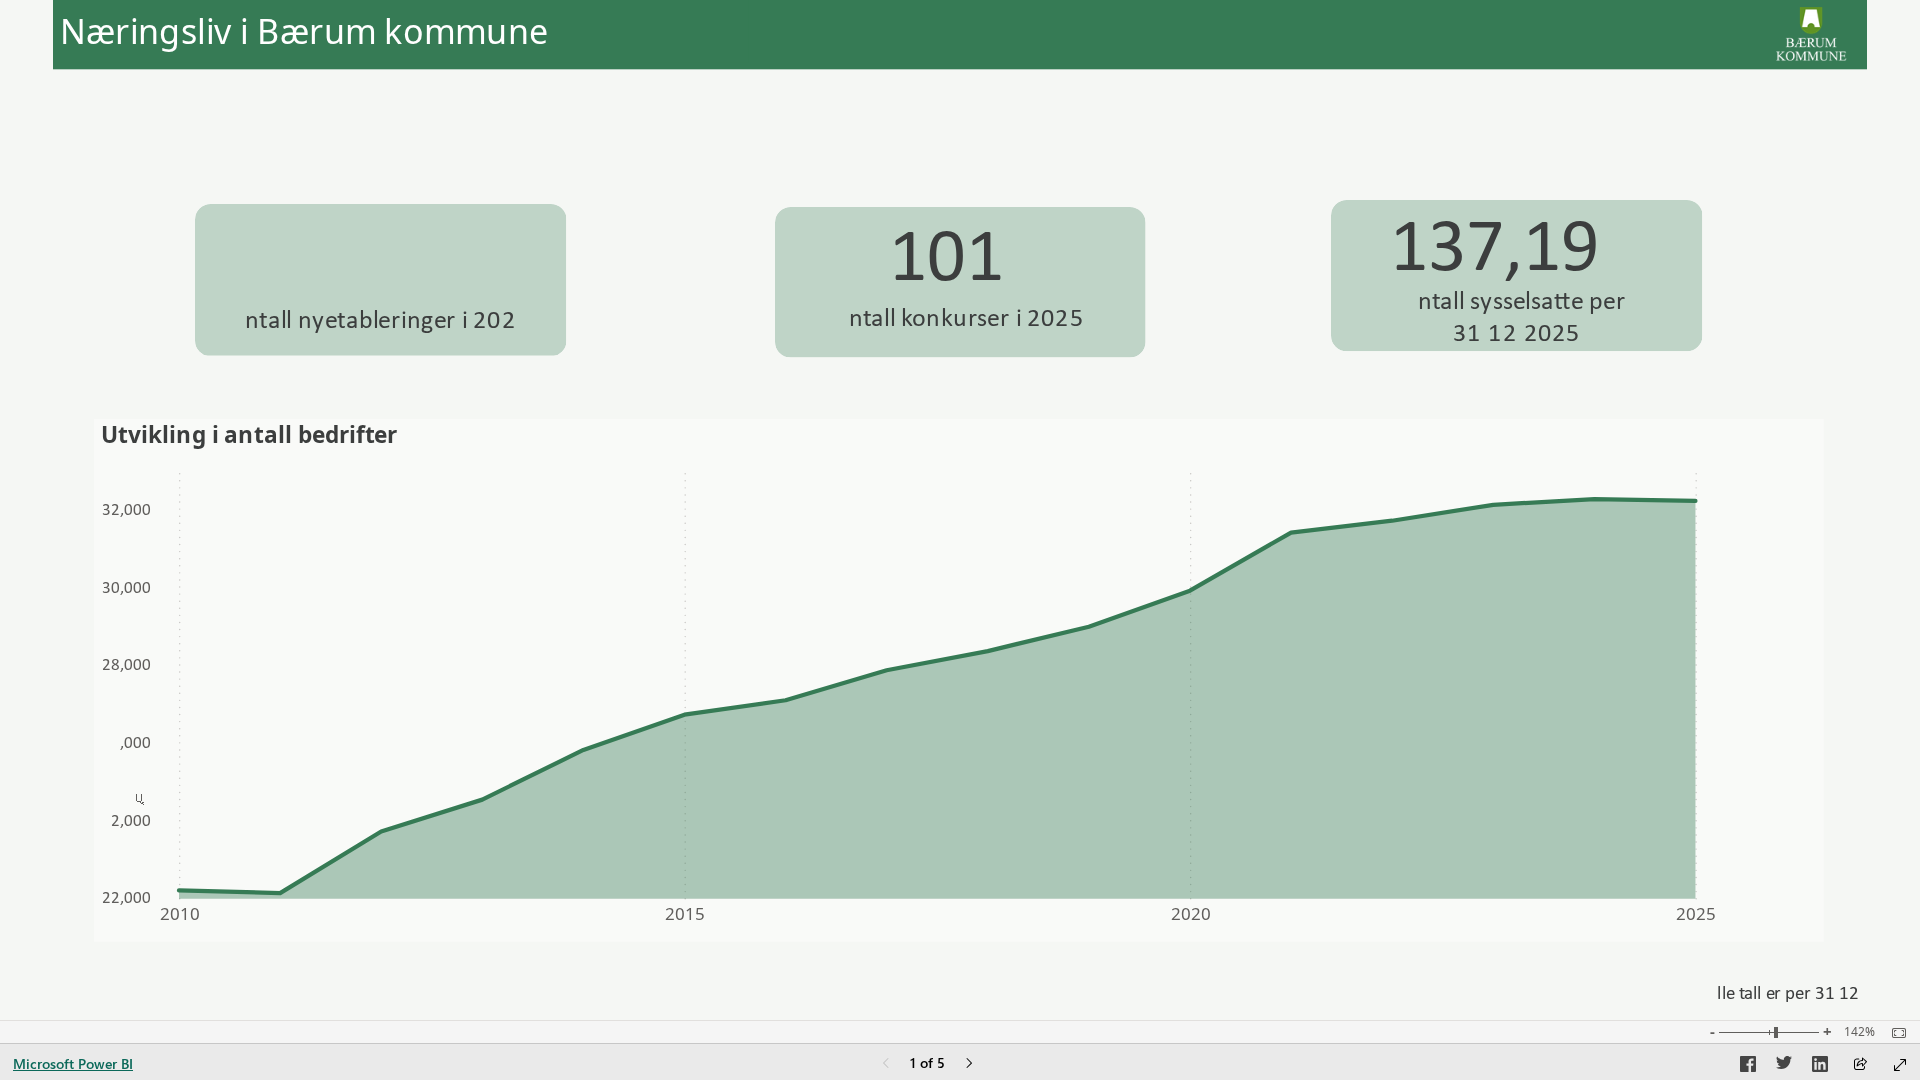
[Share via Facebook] (1748, 1067)
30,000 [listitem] (126, 587)
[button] (250, 120)
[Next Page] (969, 1064)
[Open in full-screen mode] (1900, 1065)
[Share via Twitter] (1784, 1067)
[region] (959, 510)
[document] (401, 31)
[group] (401, 31)
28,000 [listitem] (126, 664)
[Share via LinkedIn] (1820, 1067)
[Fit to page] (1894, 1033)
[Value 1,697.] (388, 250)
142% (1859, 1032)
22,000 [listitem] (126, 897)
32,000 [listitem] (126, 509)
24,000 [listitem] (131, 820)
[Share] (1860, 1065)
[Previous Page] (886, 1064)
